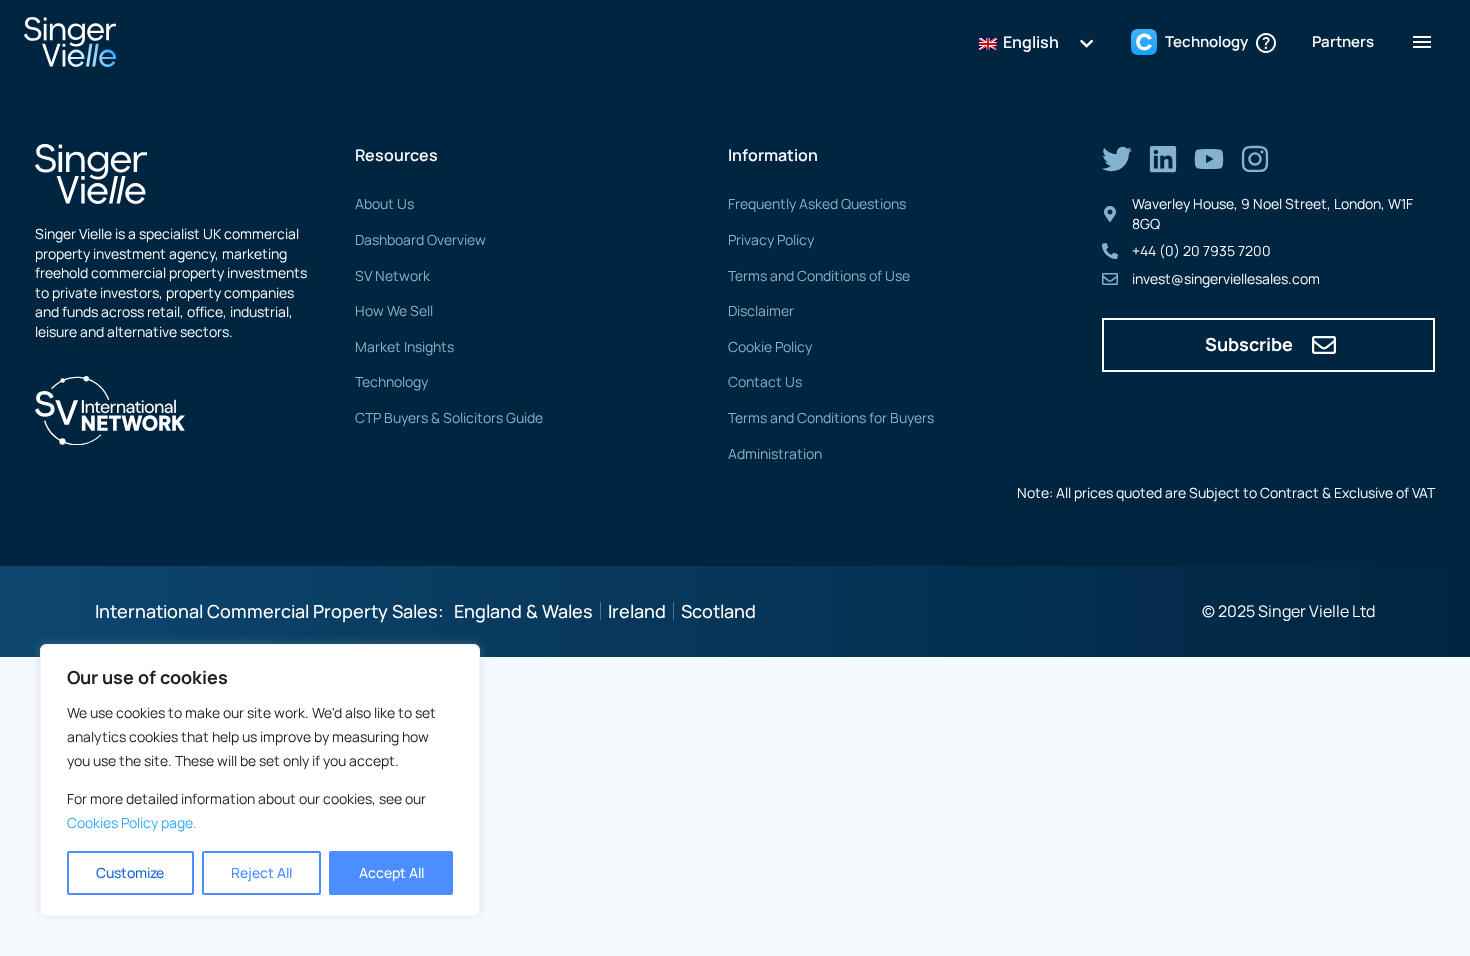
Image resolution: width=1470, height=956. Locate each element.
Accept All (391, 872)
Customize (130, 872)
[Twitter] (1117, 159)
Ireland (637, 611)
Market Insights (404, 346)
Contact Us (765, 381)
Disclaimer (761, 310)
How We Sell (394, 310)
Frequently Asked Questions (817, 203)
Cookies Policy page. (132, 822)
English (1029, 42)
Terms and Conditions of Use (819, 275)
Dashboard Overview (420, 239)
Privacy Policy (771, 239)
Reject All (261, 872)
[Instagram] (1255, 159)
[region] (260, 780)
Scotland (718, 611)
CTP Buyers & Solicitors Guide (449, 417)
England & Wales (523, 611)
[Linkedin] (1163, 159)
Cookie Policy (770, 346)
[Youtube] (1209, 159)
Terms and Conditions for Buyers (831, 417)
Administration (775, 453)
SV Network (392, 275)
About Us (384, 203)
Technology (391, 381)
